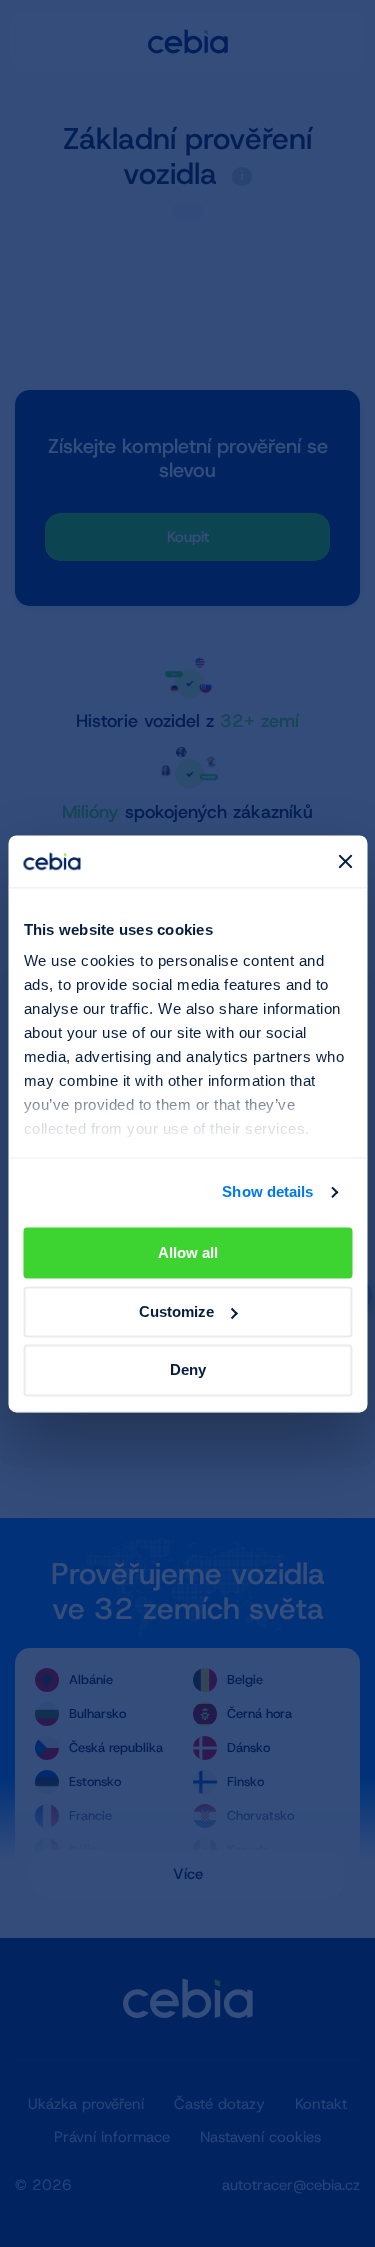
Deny (188, 1370)
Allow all (188, 1252)
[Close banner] (345, 861)
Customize (176, 1311)
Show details (267, 1192)
